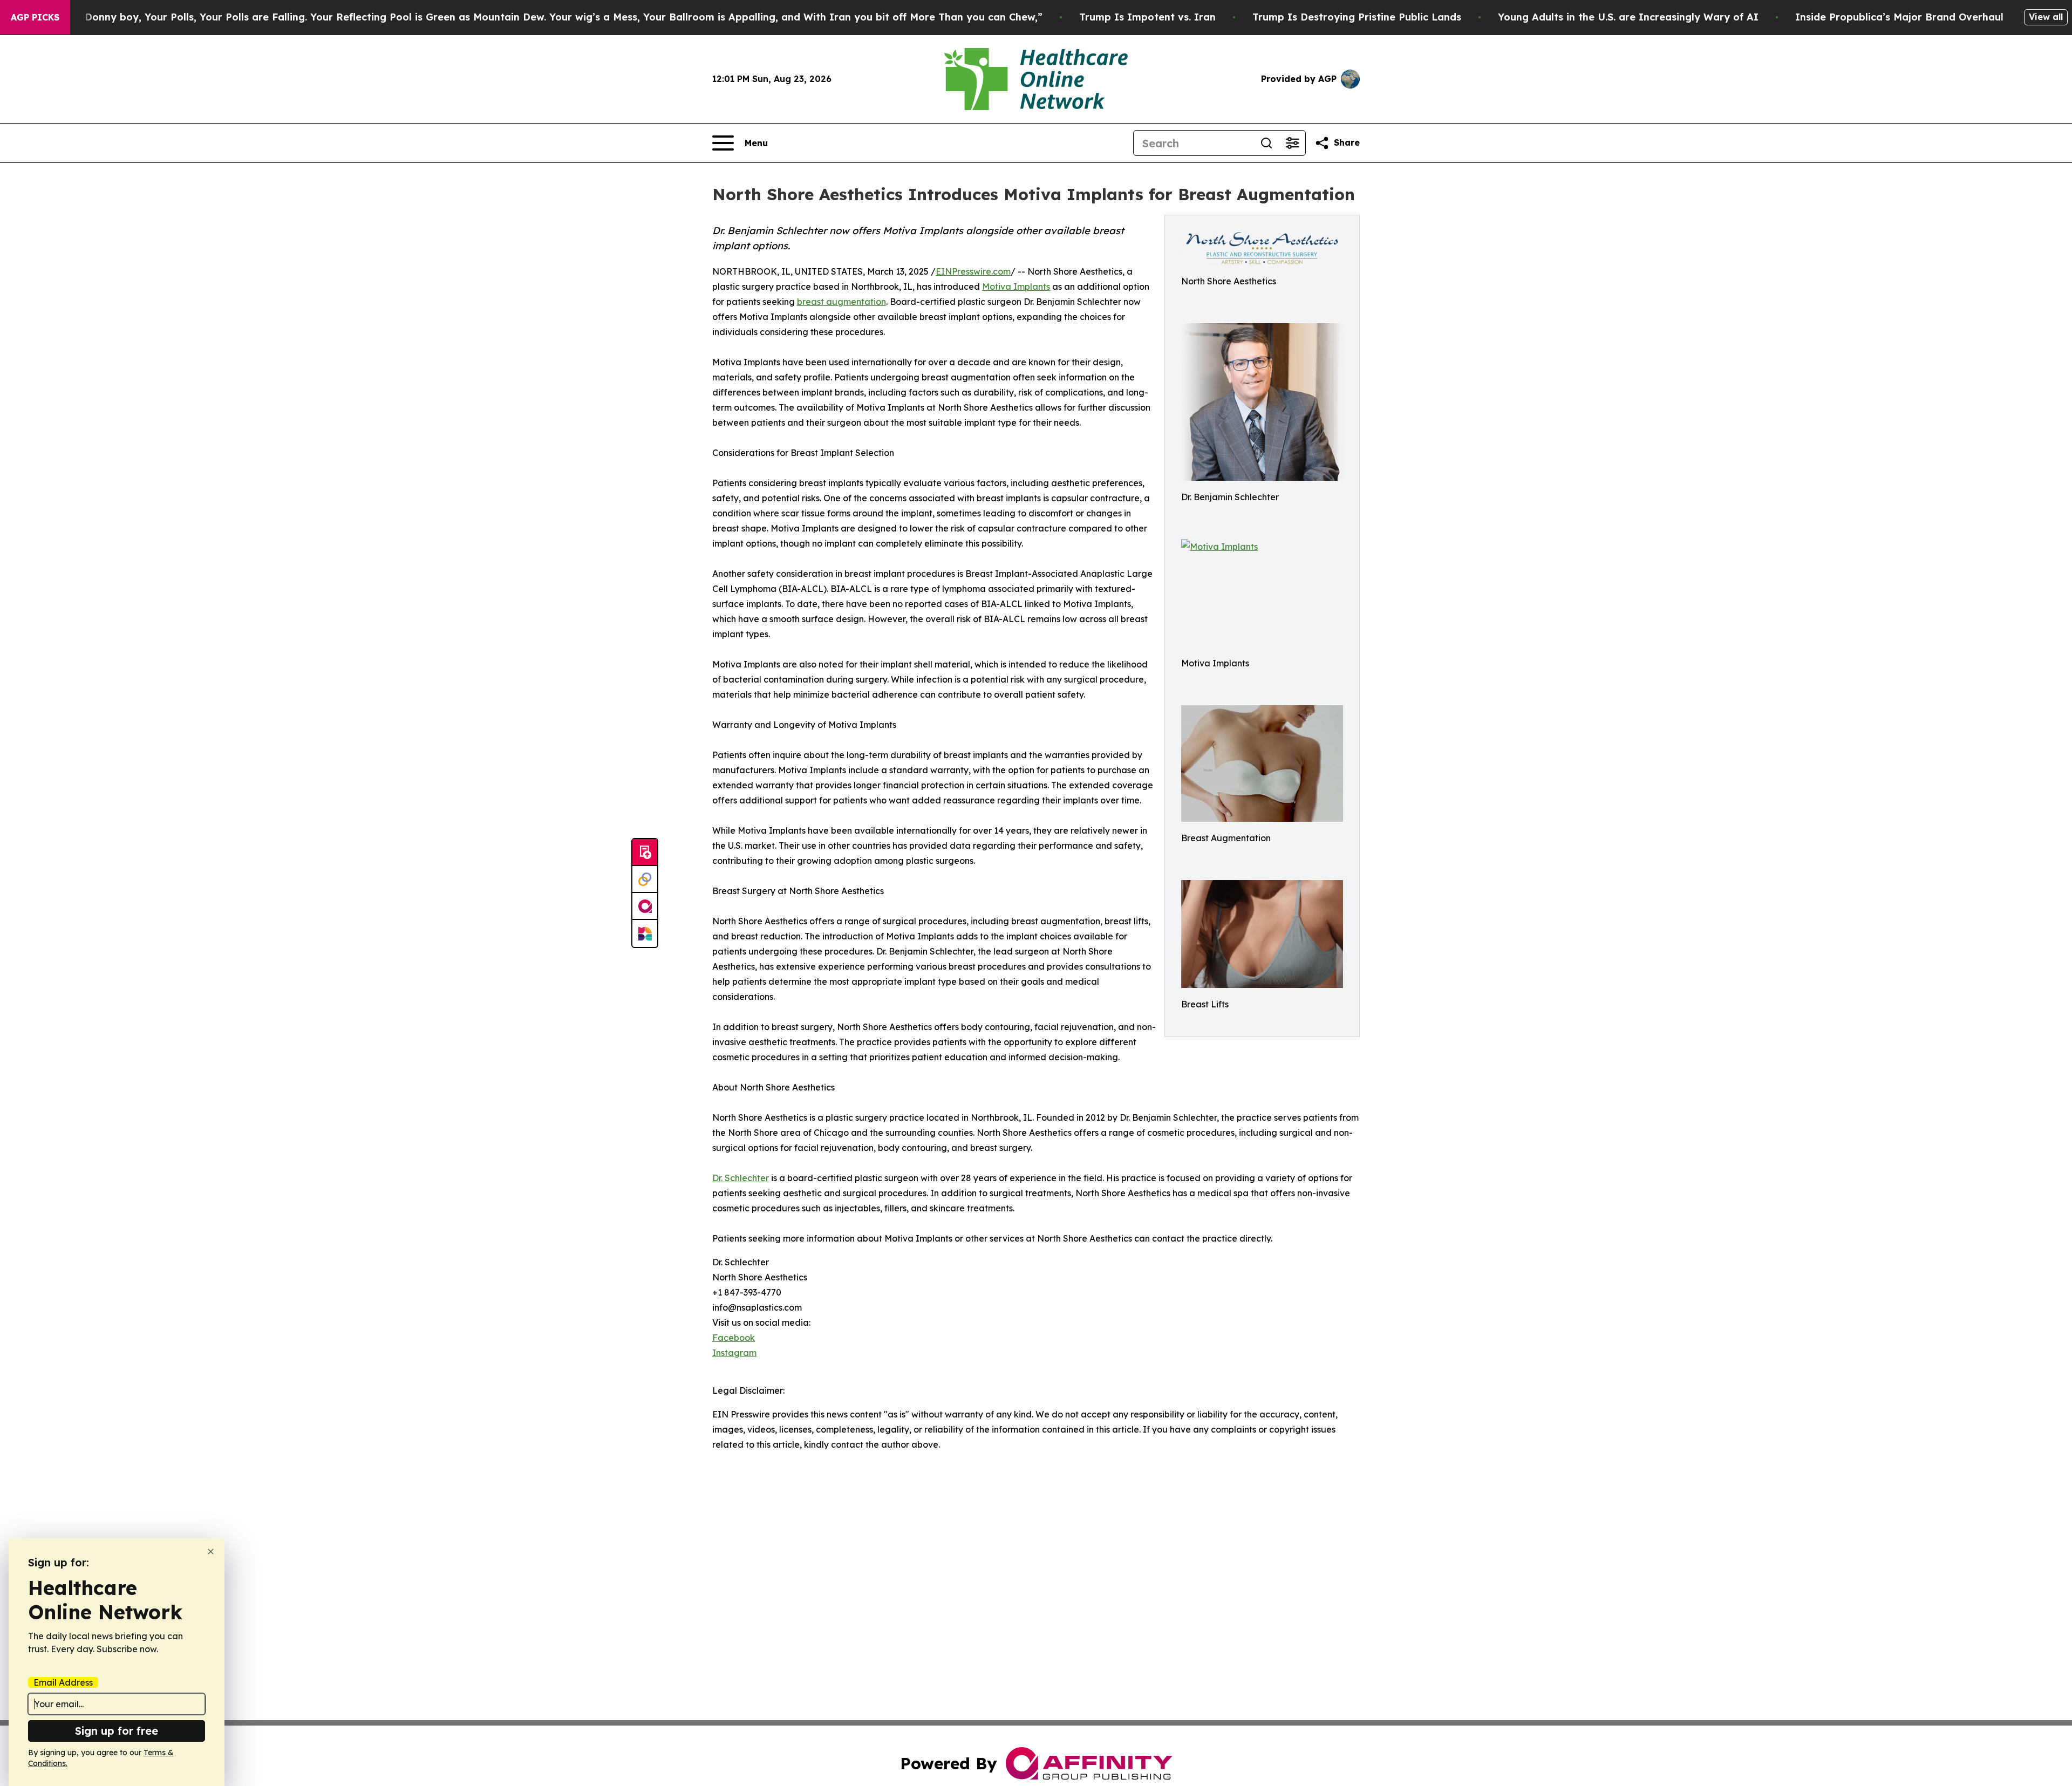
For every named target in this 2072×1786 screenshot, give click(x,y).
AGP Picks (35, 17)
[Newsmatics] (645, 933)
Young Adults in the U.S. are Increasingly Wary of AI (1628, 17)
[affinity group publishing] (645, 906)
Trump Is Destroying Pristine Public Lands (1357, 17)
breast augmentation (841, 302)
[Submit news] (645, 853)
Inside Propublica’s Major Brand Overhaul (1899, 17)
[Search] (1266, 143)
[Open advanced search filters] (1292, 143)
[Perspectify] (645, 880)
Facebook (734, 1338)
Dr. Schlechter (741, 1178)
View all (2046, 17)
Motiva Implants (1016, 287)
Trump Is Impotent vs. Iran (1147, 17)
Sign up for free (117, 1731)
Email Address (63, 1682)
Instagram (734, 1353)
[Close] (211, 1552)
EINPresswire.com (973, 271)
